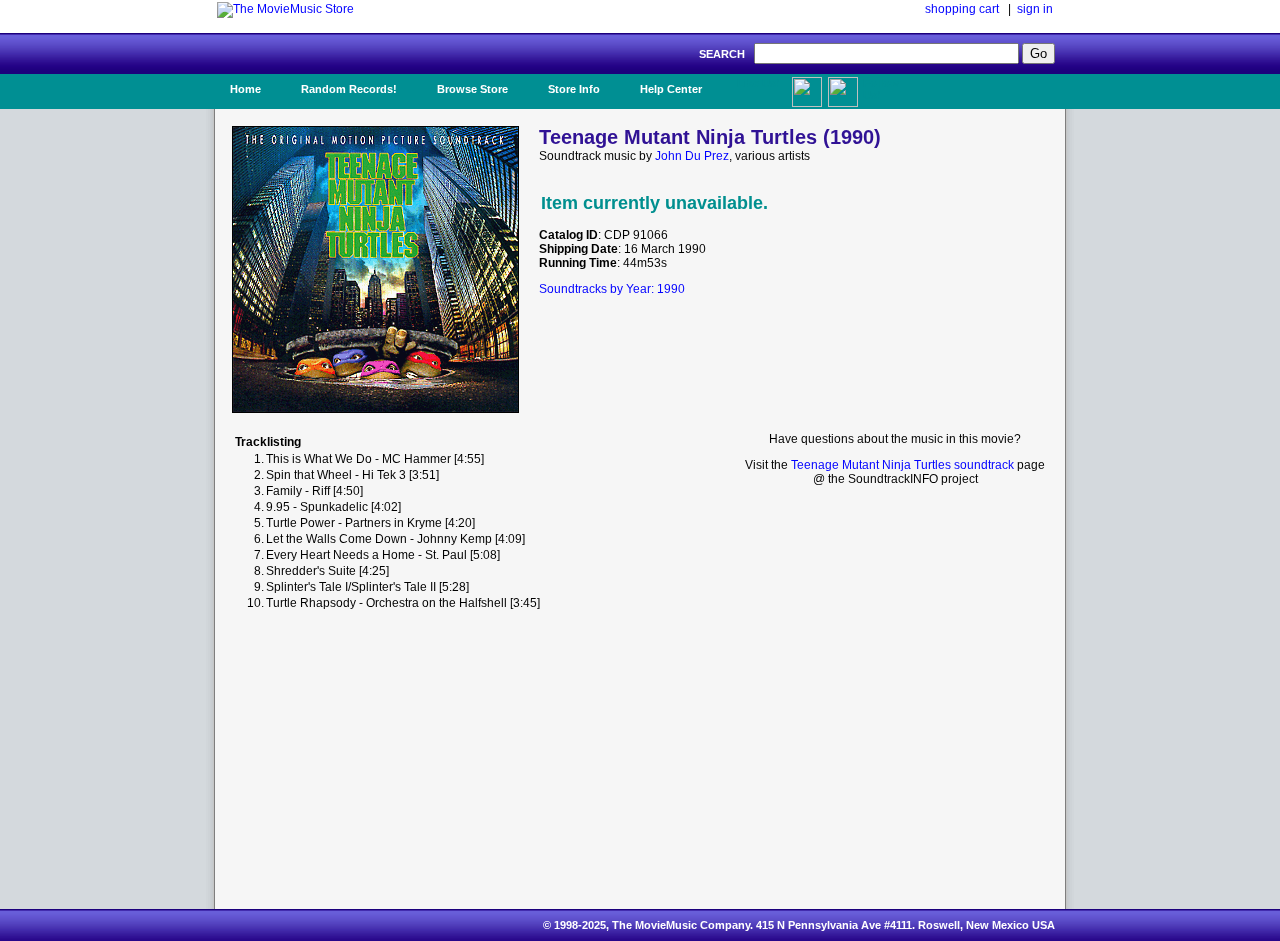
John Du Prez (692, 156)
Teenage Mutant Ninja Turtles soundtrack (902, 465)
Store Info (574, 89)
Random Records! (349, 89)
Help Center (671, 89)
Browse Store (472, 89)
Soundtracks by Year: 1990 (612, 289)
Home (245, 89)
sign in (1035, 9)
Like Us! (758, 83)
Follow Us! (881, 89)
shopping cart (962, 9)
